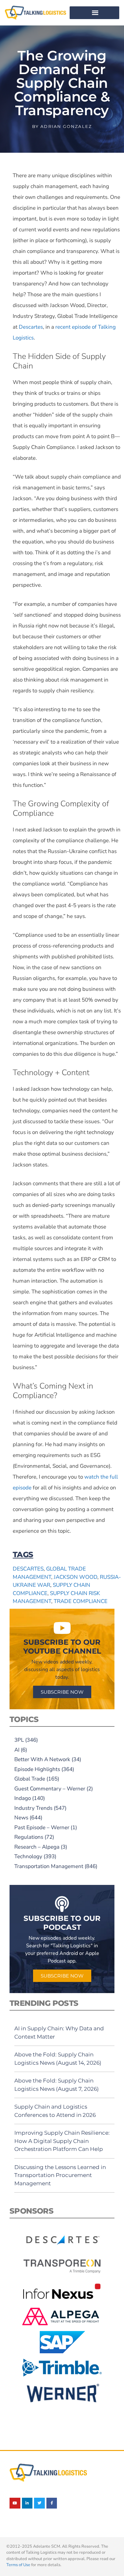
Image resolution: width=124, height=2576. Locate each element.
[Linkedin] (27, 2503)
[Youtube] (15, 2503)
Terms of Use (18, 2565)
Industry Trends (33, 1808)
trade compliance (81, 1601)
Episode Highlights (37, 1769)
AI (17, 1750)
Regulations (29, 1837)
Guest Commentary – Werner (50, 1789)
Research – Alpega (37, 1847)
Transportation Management (49, 1866)
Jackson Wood (76, 1577)
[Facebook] (52, 2503)
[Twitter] (39, 2503)
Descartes (31, 327)
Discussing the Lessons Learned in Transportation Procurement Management (60, 2175)
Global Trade (30, 1779)
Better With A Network (42, 1759)
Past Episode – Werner (42, 1827)
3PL (19, 1740)
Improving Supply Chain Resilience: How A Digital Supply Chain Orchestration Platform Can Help (62, 2141)
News (21, 1818)
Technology (28, 1856)
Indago (23, 1798)
